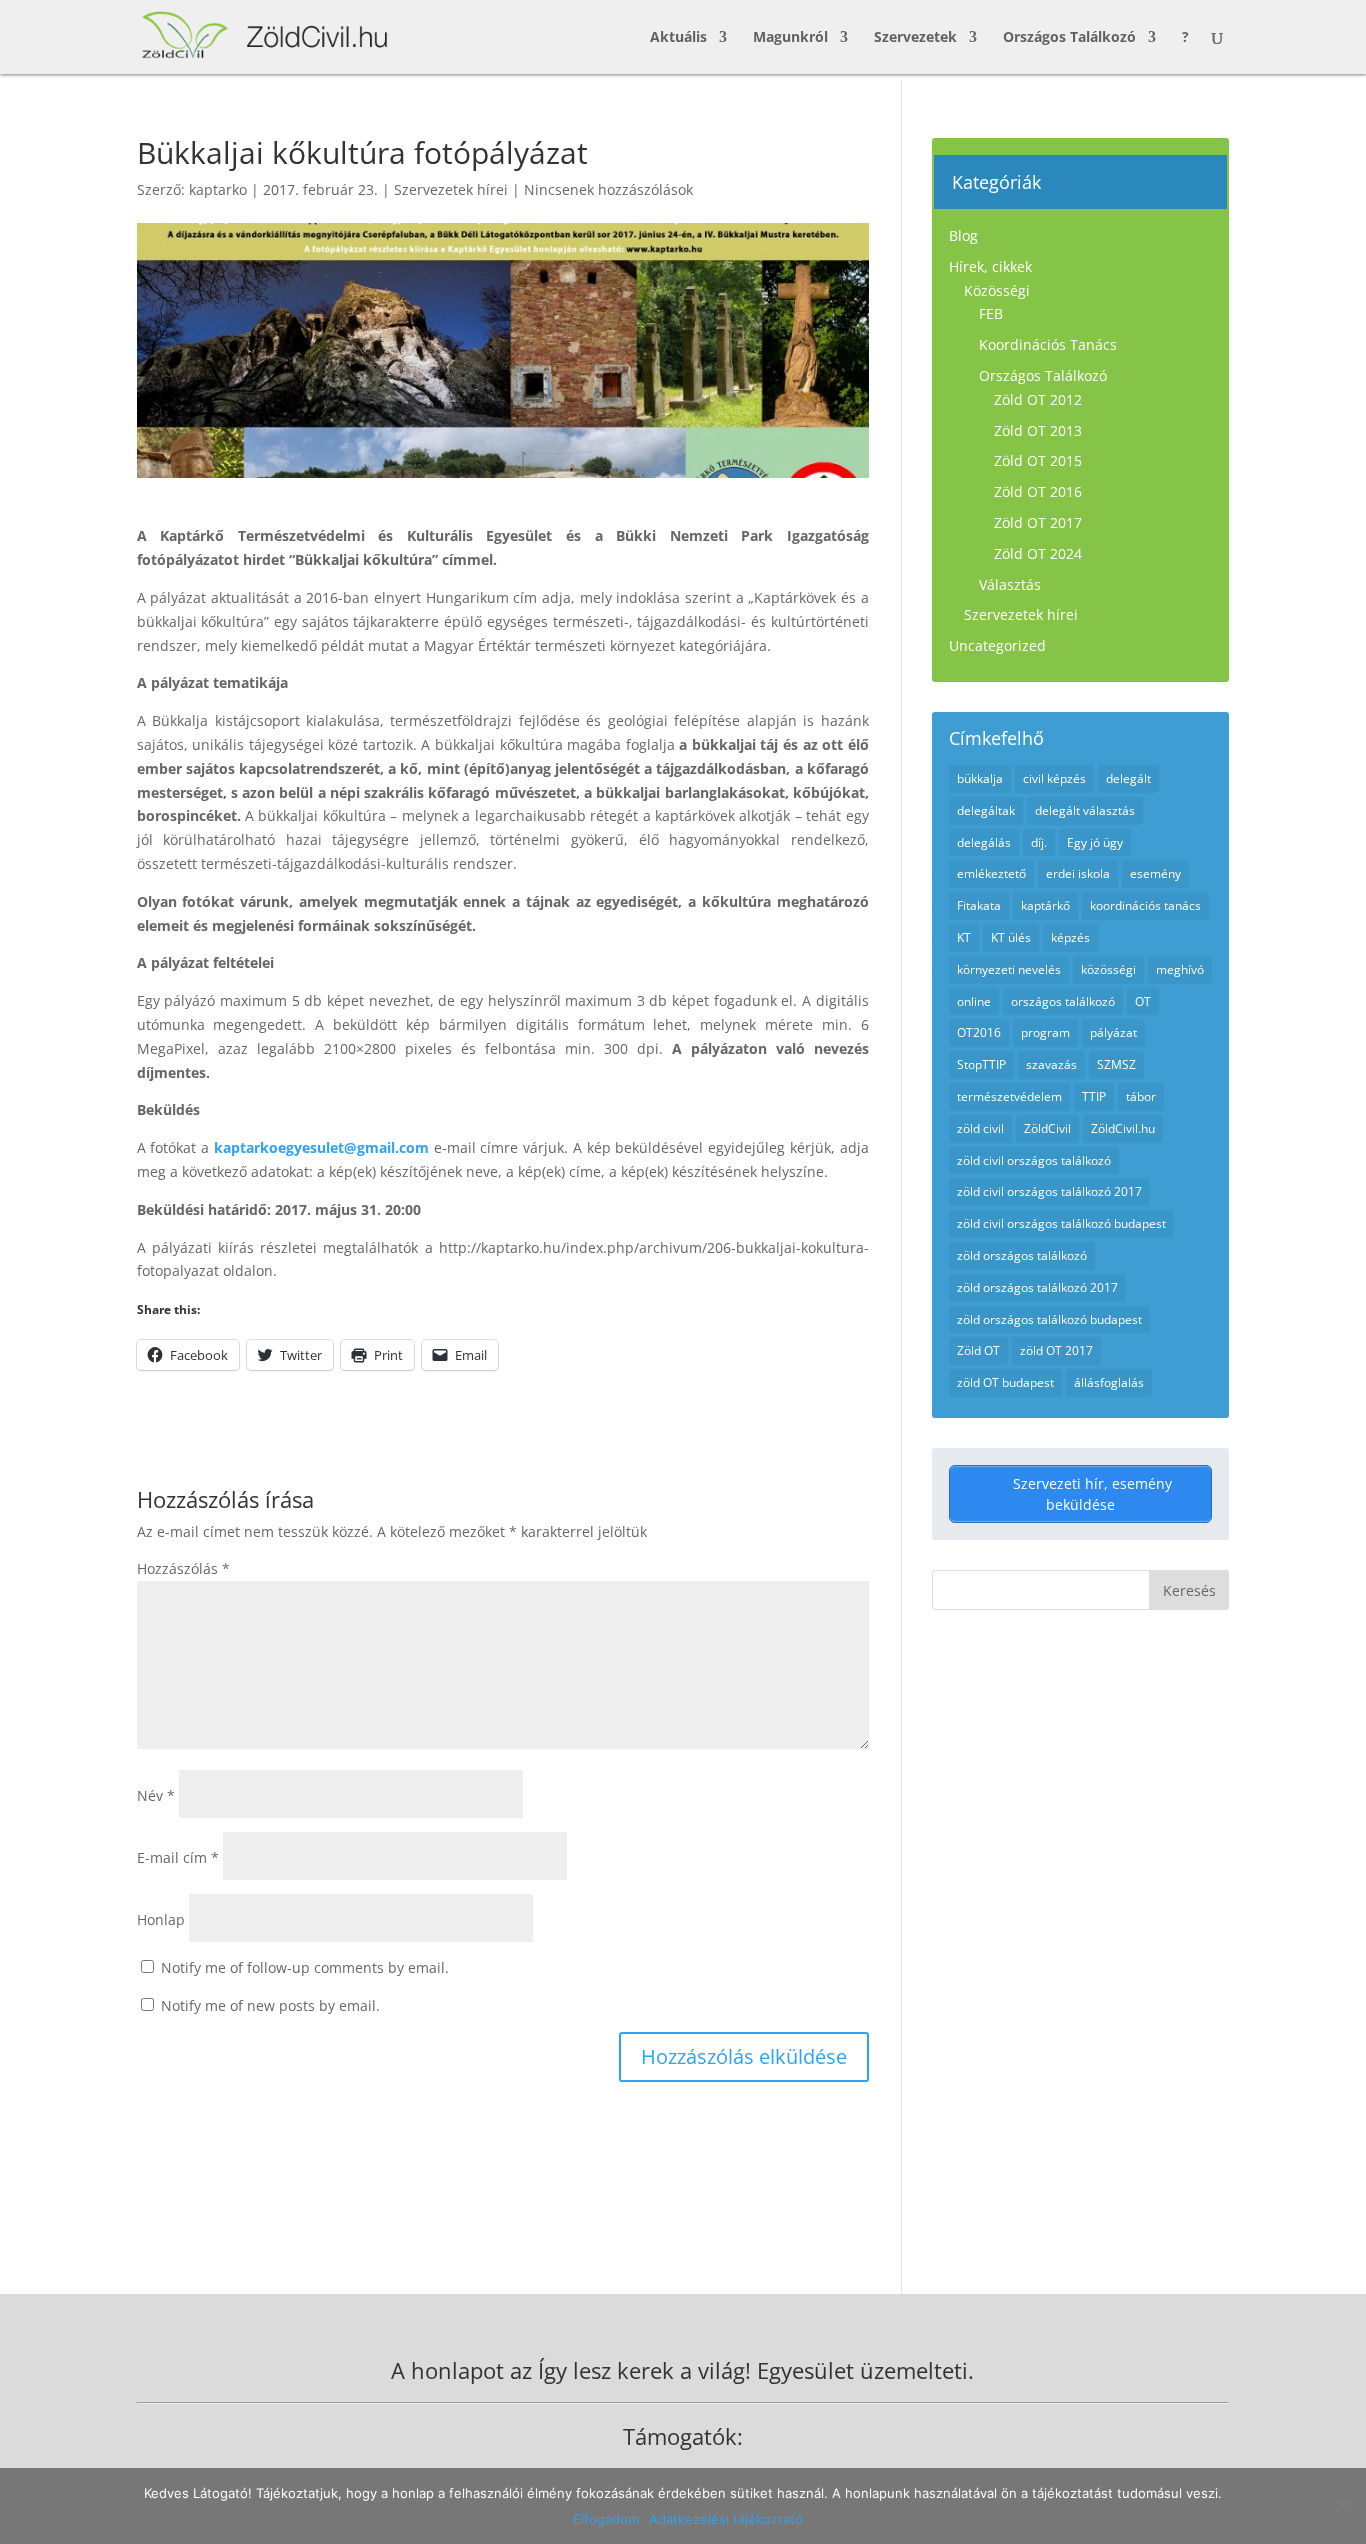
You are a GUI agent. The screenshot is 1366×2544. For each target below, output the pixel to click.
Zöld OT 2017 (1038, 522)
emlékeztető (991, 873)
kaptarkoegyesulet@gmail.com (321, 1147)
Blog (963, 235)
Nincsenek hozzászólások (608, 189)
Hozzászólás (183, 1568)
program (1045, 1032)
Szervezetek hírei (451, 189)
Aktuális (678, 38)
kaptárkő (1045, 905)
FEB (991, 313)
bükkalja (980, 778)
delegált (1128, 778)
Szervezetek (915, 38)
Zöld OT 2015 (1038, 460)
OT (1143, 1001)
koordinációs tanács (1145, 905)
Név (156, 1795)
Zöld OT (978, 1350)
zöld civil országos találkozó (1034, 1160)
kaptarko (218, 189)
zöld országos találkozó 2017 (1037, 1287)
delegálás (984, 842)
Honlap (161, 1919)
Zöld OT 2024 (1038, 553)
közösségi (1108, 969)
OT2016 (979, 1032)
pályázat (1113, 1032)
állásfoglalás (1109, 1382)
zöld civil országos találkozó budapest (1061, 1223)
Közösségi (997, 290)
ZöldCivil (1047, 1128)
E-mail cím (178, 1857)
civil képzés (1054, 778)
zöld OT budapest (1005, 1382)
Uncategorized (997, 645)
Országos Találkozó (1069, 38)
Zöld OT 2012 (1038, 399)
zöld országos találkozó (1022, 1255)
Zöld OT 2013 (1038, 430)
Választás (1010, 584)
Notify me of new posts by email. (270, 2005)
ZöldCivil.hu (1123, 1128)
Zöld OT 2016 (1038, 491)
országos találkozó (1063, 1001)
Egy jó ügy (1095, 842)
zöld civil (980, 1128)
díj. (1039, 842)
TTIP (1094, 1096)
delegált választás (1085, 810)
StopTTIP (981, 1064)
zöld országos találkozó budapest (1049, 1319)
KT (964, 937)
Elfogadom (606, 2519)
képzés (1070, 937)
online (974, 1001)
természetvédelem (1009, 1096)
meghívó (1180, 969)
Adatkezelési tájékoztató (726, 2519)
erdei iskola (1078, 873)
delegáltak (986, 810)
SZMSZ (1116, 1064)
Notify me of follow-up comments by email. (305, 1967)
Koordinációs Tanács (1048, 344)
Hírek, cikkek (990, 266)
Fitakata (979, 905)
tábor (1141, 1096)
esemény (1155, 873)
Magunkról (790, 38)
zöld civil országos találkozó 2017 (1049, 1191)
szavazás (1051, 1064)
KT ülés (1011, 937)
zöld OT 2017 (1056, 1350)
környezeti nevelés (1009, 969)
